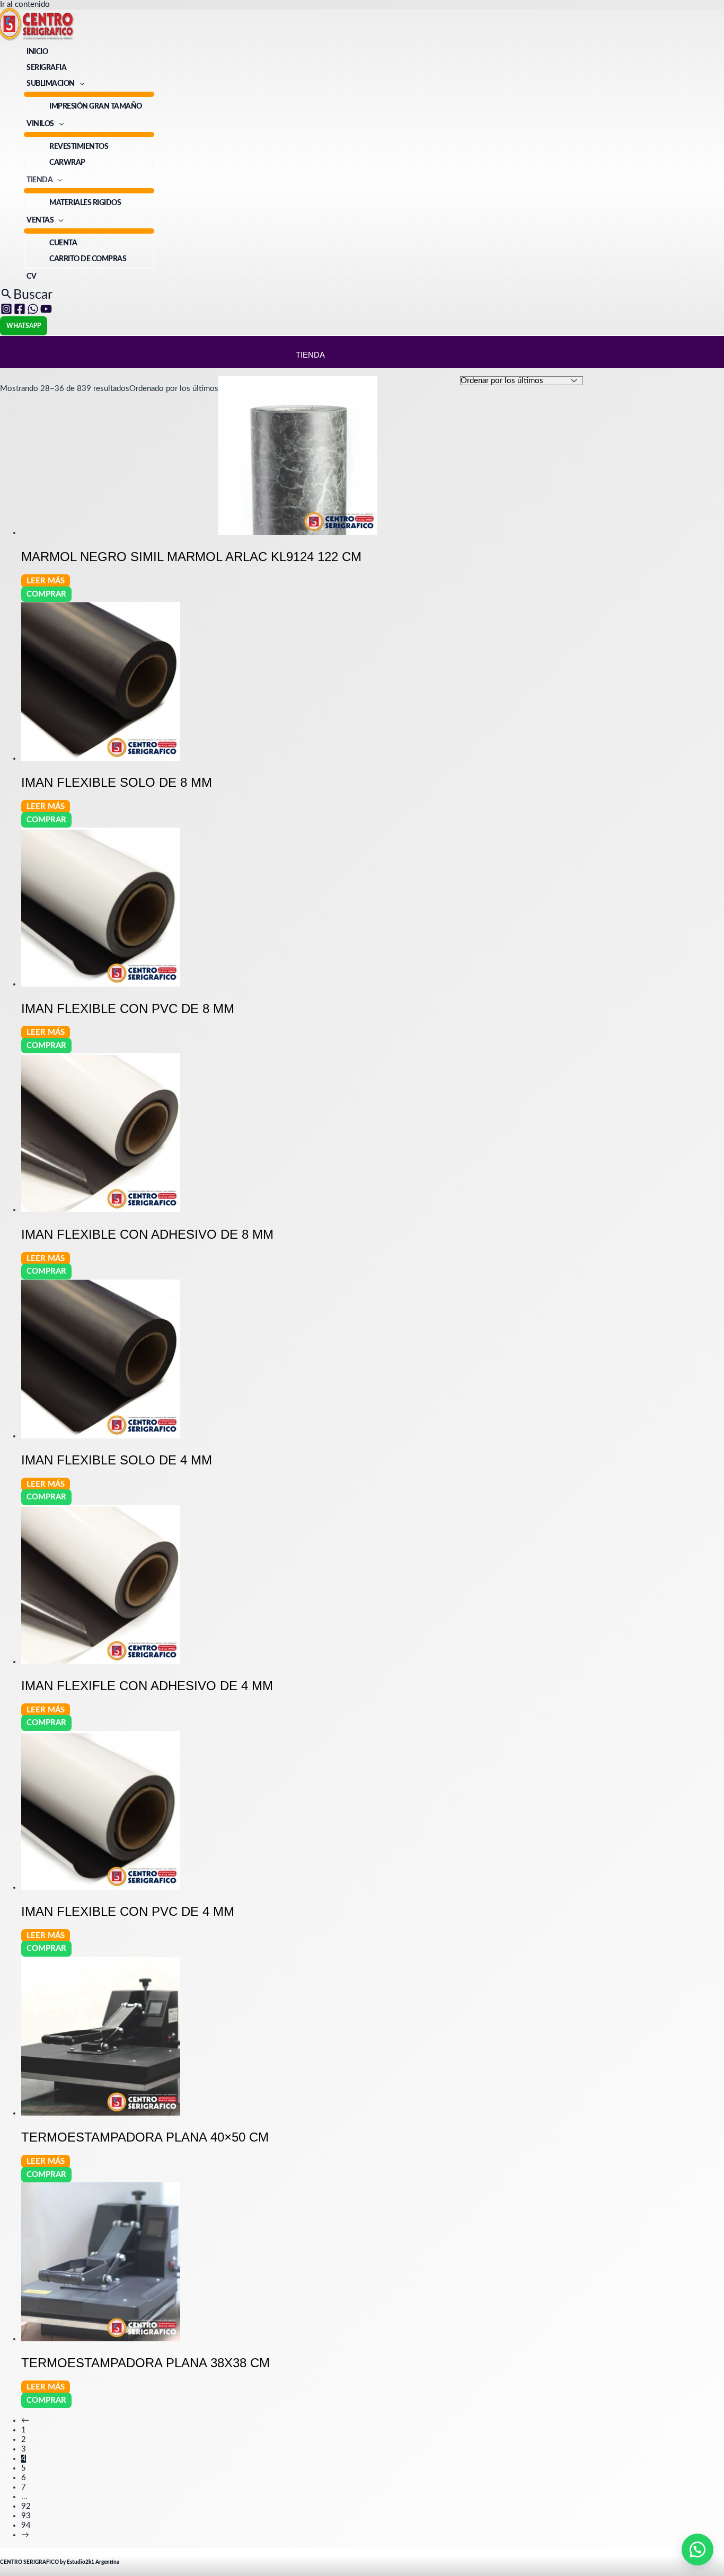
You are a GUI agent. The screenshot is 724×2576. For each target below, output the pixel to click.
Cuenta (63, 243)
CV (31, 277)
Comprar (46, 594)
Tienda (39, 180)
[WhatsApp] (33, 312)
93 (26, 2516)
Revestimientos (79, 147)
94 (26, 2525)
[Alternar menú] (89, 94)
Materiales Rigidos (85, 203)
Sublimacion (51, 84)
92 (26, 2506)
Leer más (46, 581)
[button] (26, 295)
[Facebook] (20, 312)
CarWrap (67, 163)
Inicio (37, 52)
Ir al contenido (25, 5)
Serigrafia (46, 68)
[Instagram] (6, 312)
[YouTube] (46, 312)
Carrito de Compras (88, 259)
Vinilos (40, 124)
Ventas (40, 220)
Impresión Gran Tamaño (96, 106)
